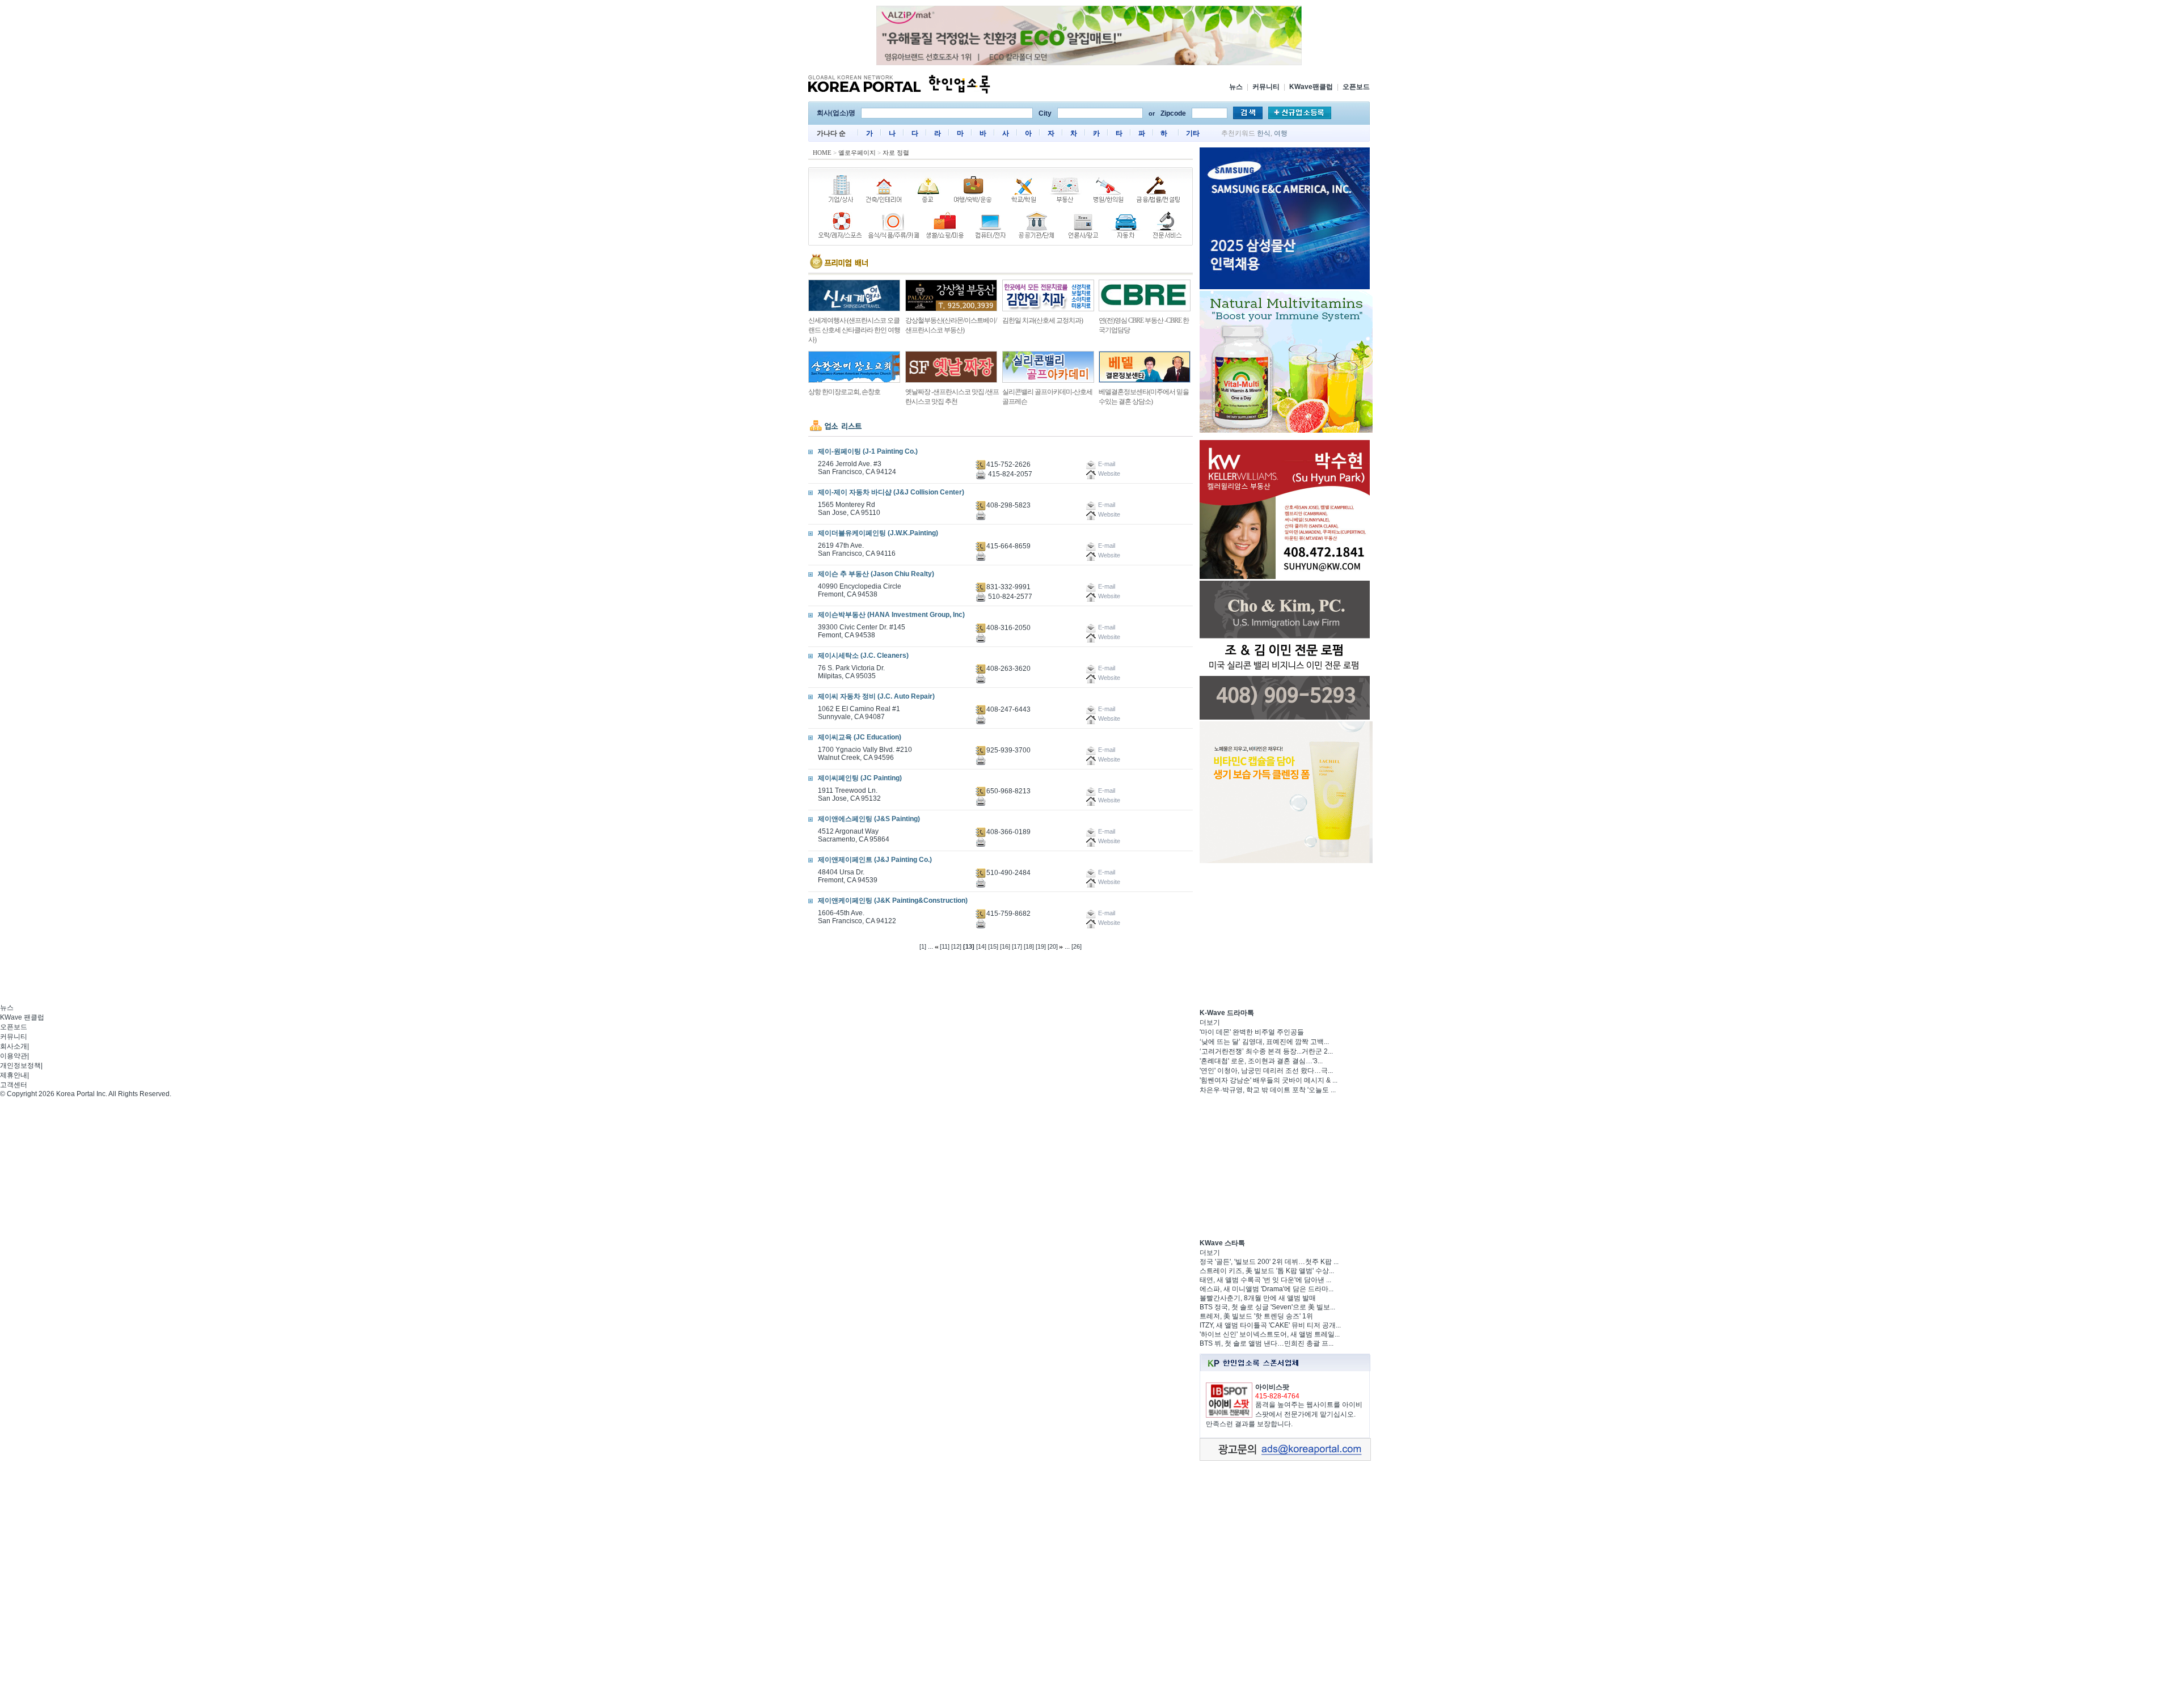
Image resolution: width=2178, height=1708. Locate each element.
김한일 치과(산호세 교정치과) (1042, 320)
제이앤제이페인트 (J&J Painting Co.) (875, 860)
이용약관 (14, 1056)
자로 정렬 (896, 153)
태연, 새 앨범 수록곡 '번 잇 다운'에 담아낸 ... (1265, 1280)
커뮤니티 (1266, 87)
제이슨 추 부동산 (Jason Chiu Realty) (876, 574)
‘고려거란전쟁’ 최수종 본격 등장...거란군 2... (1266, 1051)
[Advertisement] (1285, 936)
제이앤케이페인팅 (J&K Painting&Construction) (893, 900)
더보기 (1210, 1022)
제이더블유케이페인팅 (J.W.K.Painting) (878, 533)
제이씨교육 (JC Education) (860, 737)
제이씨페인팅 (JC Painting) (860, 778)
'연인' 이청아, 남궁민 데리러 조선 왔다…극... (1266, 1071)
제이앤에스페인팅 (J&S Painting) (869, 819)
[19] (1041, 946)
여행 (1281, 133)
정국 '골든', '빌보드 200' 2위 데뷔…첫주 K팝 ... (1269, 1262)
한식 (1264, 133)
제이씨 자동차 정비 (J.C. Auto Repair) (876, 696)
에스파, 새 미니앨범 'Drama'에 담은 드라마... (1267, 1289)
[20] (1053, 946)
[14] (981, 946)
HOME (822, 153)
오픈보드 (1356, 87)
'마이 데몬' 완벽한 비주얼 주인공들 (1252, 1032)
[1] (923, 946)
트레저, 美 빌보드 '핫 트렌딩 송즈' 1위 (1256, 1316)
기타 (1193, 133)
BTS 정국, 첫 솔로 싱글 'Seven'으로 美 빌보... (1267, 1307)
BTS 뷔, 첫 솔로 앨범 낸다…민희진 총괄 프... (1267, 1343)
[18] (1029, 946)
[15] (993, 946)
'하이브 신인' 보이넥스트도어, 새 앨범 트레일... (1270, 1334)
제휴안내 (14, 1075)
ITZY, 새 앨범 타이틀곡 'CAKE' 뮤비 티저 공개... (1270, 1325)
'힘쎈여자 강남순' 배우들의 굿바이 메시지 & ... (1269, 1080)
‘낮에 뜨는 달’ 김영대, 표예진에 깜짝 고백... (1264, 1042)
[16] (1005, 946)
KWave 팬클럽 (22, 1017)
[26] (1077, 946)
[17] (1017, 946)
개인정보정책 (20, 1066)
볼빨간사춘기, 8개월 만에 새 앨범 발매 (1258, 1298)
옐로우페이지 (857, 153)
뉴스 (1236, 87)
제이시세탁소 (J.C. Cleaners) (863, 656)
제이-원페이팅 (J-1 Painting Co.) (868, 451)
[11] (945, 946)
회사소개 (14, 1046)
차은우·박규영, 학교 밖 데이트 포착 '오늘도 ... (1268, 1090)
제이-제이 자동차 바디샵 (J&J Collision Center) (891, 492)
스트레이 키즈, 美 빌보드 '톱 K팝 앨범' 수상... (1267, 1271)
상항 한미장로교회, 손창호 (844, 392)
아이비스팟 (1272, 1387)
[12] (956, 946)
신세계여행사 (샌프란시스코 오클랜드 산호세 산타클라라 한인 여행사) (854, 330)
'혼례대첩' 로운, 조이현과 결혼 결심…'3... (1261, 1061)
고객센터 (14, 1085)
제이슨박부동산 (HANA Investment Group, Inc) (891, 615)
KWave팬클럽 (1311, 87)
